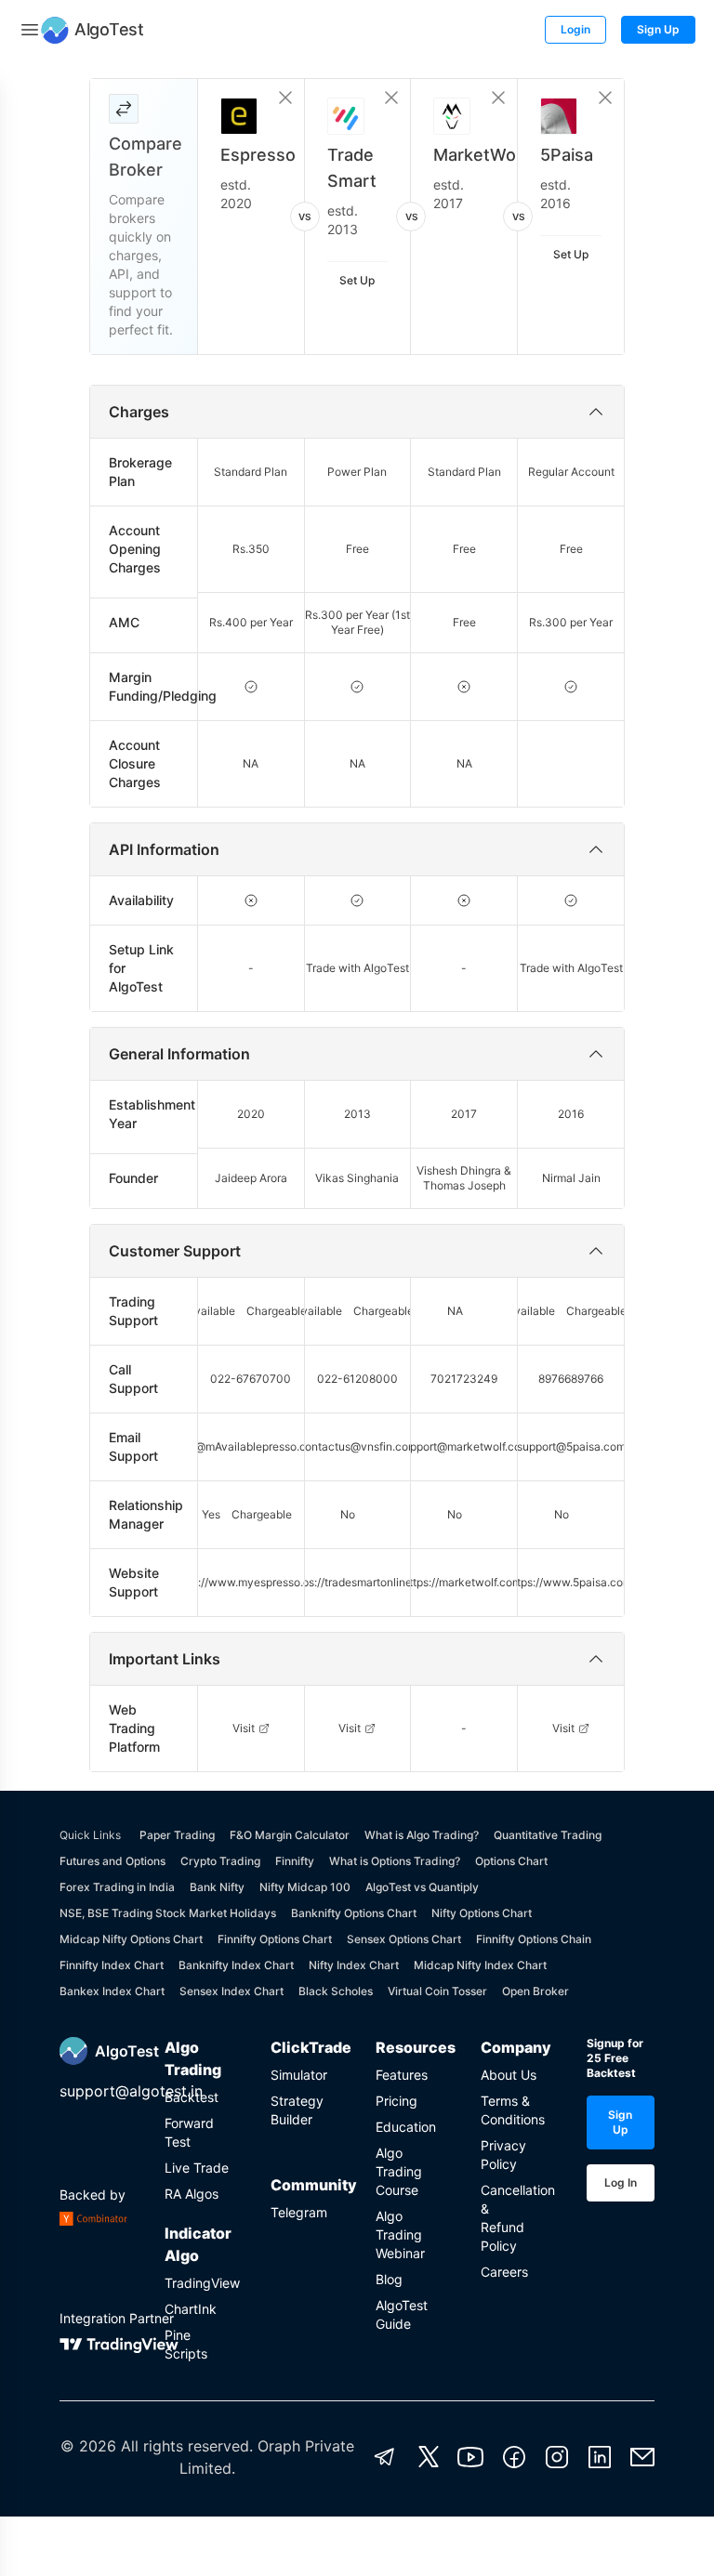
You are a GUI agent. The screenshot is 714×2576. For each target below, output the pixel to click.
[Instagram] (557, 2457)
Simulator (299, 2075)
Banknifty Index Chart (236, 1965)
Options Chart (511, 1861)
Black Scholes (336, 1991)
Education (406, 2127)
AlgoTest (127, 2051)
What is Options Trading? (395, 1861)
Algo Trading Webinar (400, 2234)
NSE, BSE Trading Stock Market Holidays (168, 1913)
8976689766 (571, 1379)
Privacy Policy (503, 2155)
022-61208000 (357, 1379)
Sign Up (658, 29)
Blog (389, 2279)
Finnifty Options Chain (534, 1939)
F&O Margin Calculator (290, 1835)
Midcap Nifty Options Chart (131, 1939)
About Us (509, 2075)
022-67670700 (251, 1379)
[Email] (642, 2457)
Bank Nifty (217, 1887)
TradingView (198, 2283)
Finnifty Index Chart (112, 1965)
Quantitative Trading (548, 1835)
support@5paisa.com (571, 1446)
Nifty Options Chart (482, 1913)
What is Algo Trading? (422, 1835)
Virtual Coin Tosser (437, 1991)
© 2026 (88, 2446)
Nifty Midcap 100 (305, 1887)
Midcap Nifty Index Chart (480, 1965)
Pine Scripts (186, 2344)
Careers (504, 2272)
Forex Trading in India (117, 1887)
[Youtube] (470, 2457)
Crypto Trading (220, 1861)
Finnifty (295, 1861)
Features (402, 2075)
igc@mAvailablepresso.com (251, 1446)
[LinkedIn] (600, 2457)
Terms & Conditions (513, 2110)
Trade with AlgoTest (357, 968)
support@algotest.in (131, 2091)
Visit (244, 1728)
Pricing (397, 2101)
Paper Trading (177, 1835)
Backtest (192, 2097)
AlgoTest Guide (402, 2314)
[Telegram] (385, 2457)
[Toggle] (30, 30)
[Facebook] (514, 2457)
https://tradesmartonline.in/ (358, 1582)
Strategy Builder (297, 2110)
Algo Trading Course (399, 2171)
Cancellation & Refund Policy (515, 2218)
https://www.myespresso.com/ (251, 1582)
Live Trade (197, 2168)
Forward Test (189, 2132)
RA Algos (192, 2194)
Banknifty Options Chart (354, 1913)
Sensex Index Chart (231, 1991)
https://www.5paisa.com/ (571, 1582)
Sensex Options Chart (404, 1939)
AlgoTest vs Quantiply (422, 1887)
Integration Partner (117, 2318)
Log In (621, 2182)
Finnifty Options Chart (275, 1939)
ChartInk (191, 2309)
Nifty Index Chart (354, 1965)
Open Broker (535, 1991)
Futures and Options (112, 1861)
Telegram (299, 2212)
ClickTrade (304, 2047)
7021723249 (464, 1379)
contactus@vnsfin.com (358, 1446)
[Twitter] (429, 2457)
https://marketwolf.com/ (464, 1582)
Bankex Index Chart (112, 1991)
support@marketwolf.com (464, 1446)
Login (575, 29)
